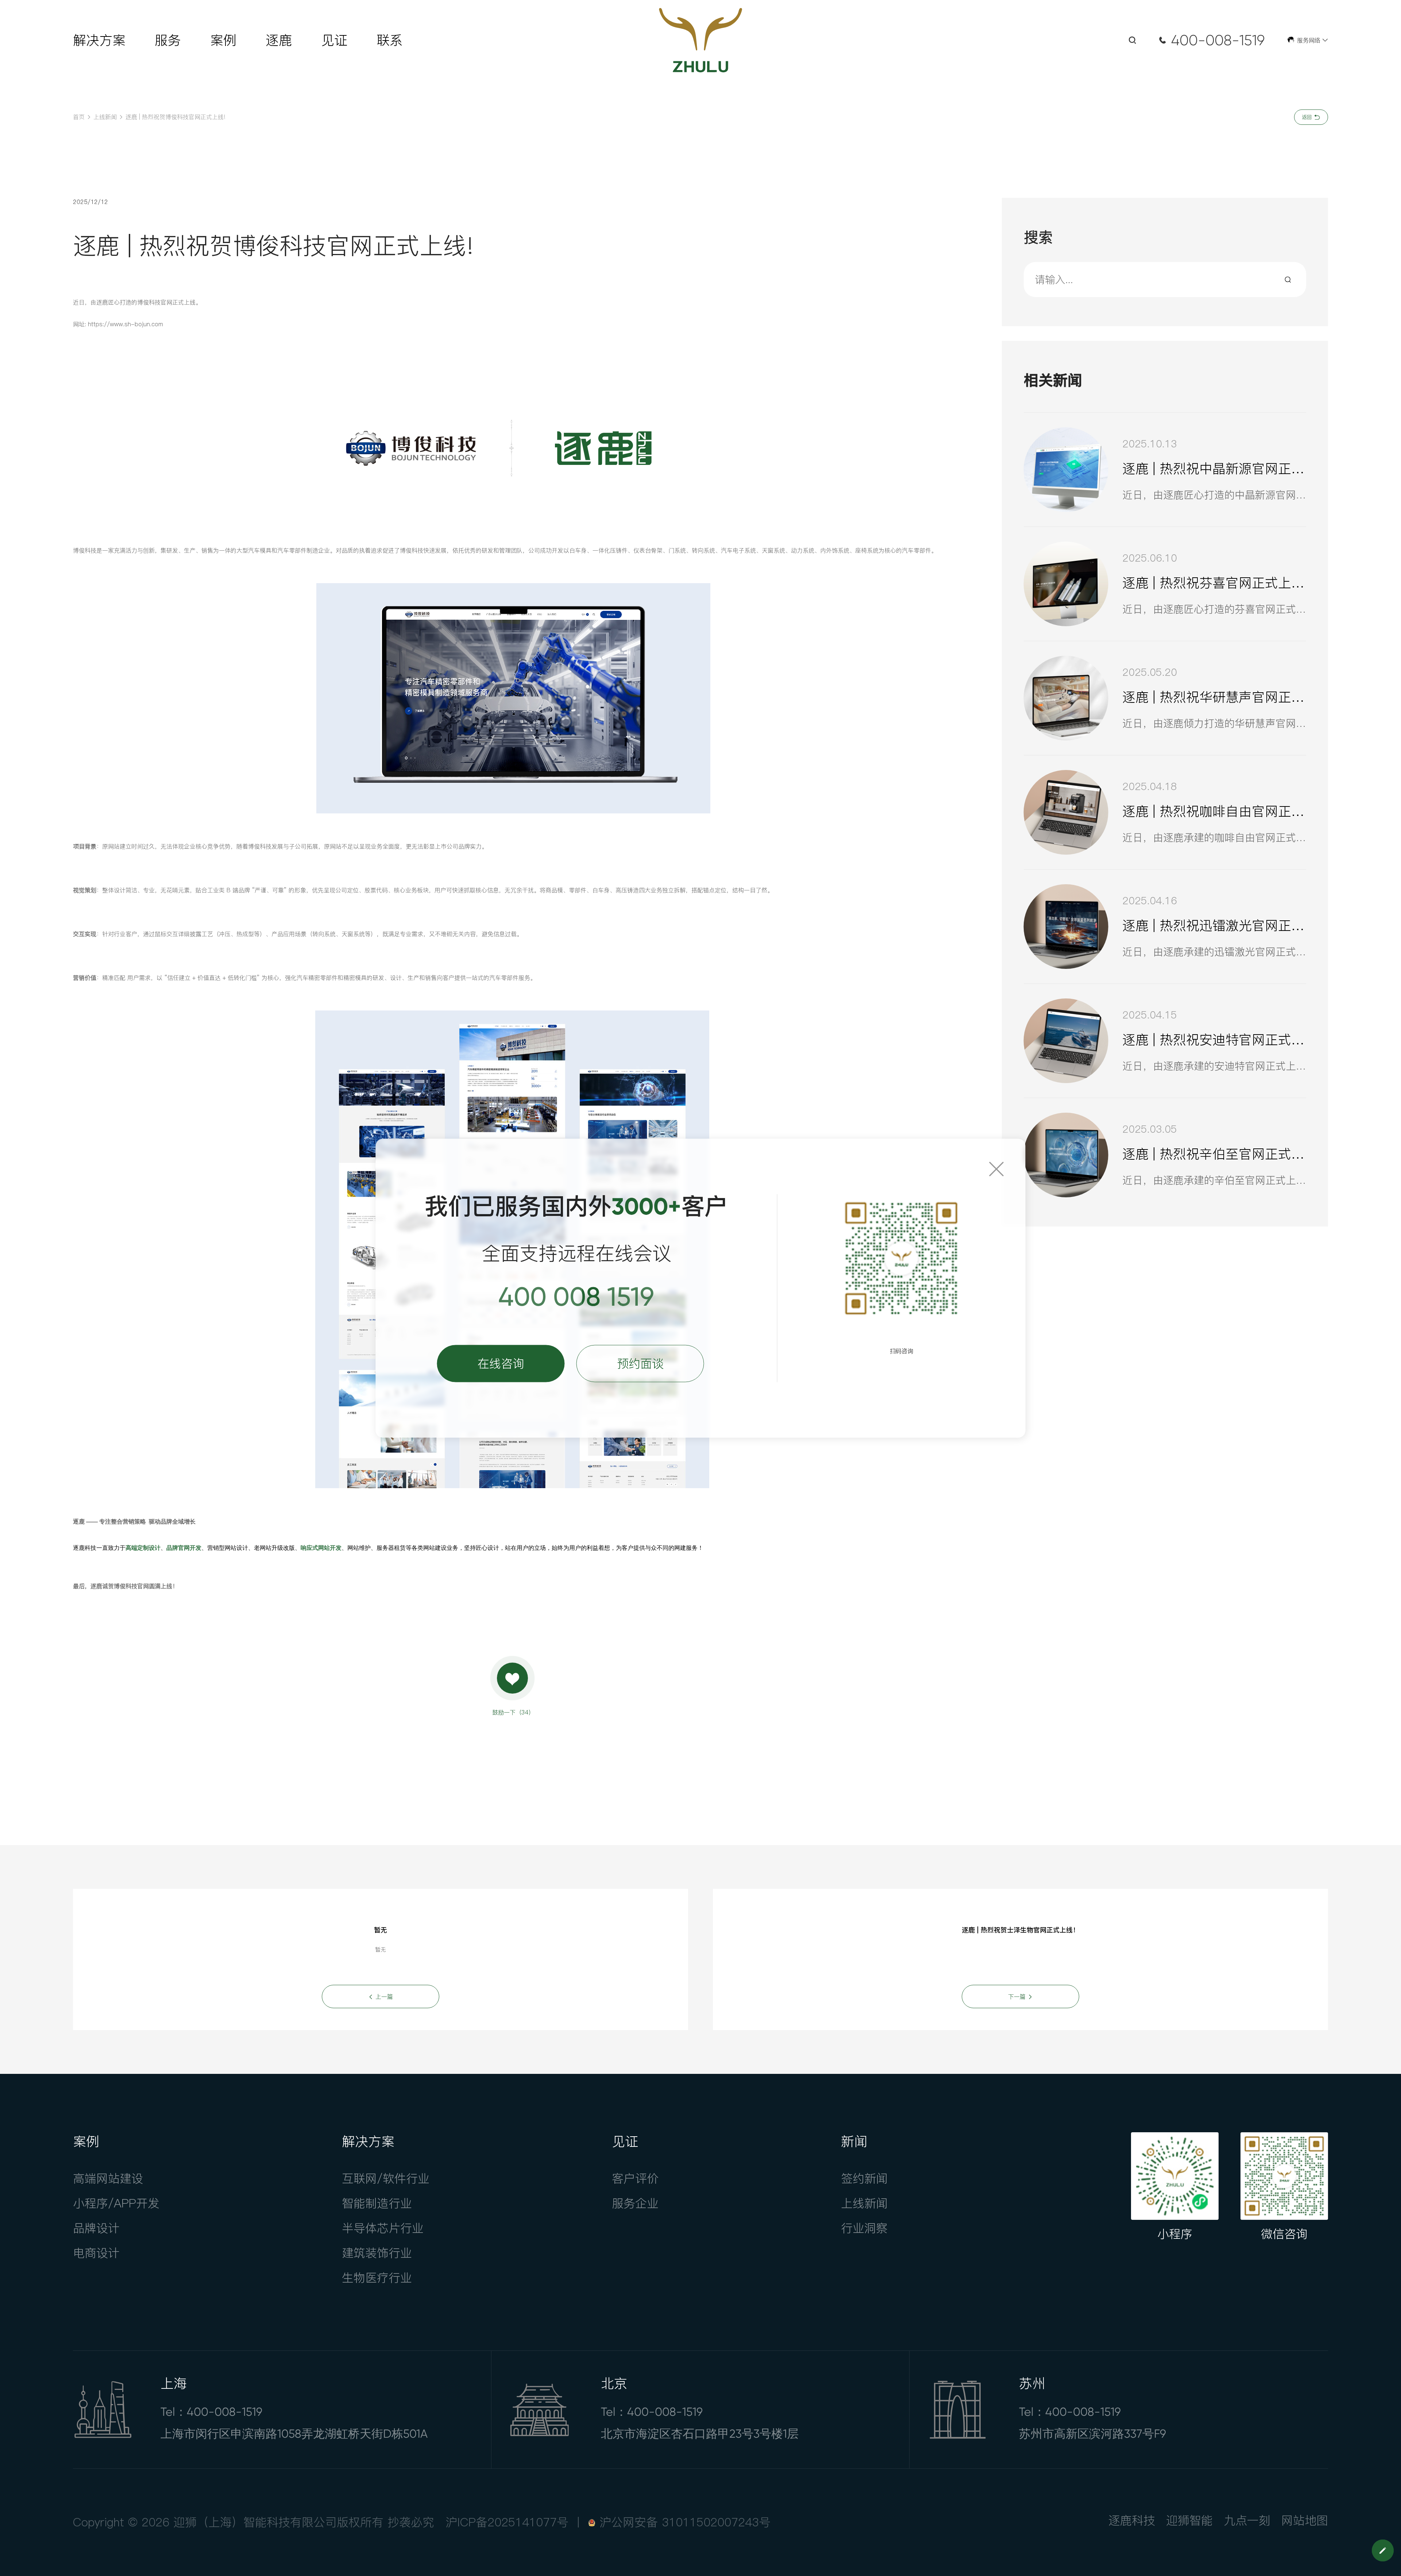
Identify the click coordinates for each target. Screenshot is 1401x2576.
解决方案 (99, 40)
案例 (223, 40)
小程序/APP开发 (116, 2203)
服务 (168, 40)
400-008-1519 (1218, 40)
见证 (334, 40)
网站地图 (1305, 2520)
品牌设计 (96, 2228)
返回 (1308, 117)
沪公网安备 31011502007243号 (685, 2522)
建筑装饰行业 (377, 2253)
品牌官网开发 (184, 1548)
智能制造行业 (377, 2203)
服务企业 (635, 2203)
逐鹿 (279, 40)
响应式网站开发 (321, 1548)
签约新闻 (864, 2178)
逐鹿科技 (1132, 2520)
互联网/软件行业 (386, 2178)
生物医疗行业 (377, 2278)
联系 (390, 40)
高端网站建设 (108, 2178)
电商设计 (96, 2253)
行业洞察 (864, 2228)
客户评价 (635, 2178)
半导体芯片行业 (383, 2228)
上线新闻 (105, 117)
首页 (79, 117)
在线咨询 (501, 1363)
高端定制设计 (143, 1548)
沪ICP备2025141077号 (507, 2522)
